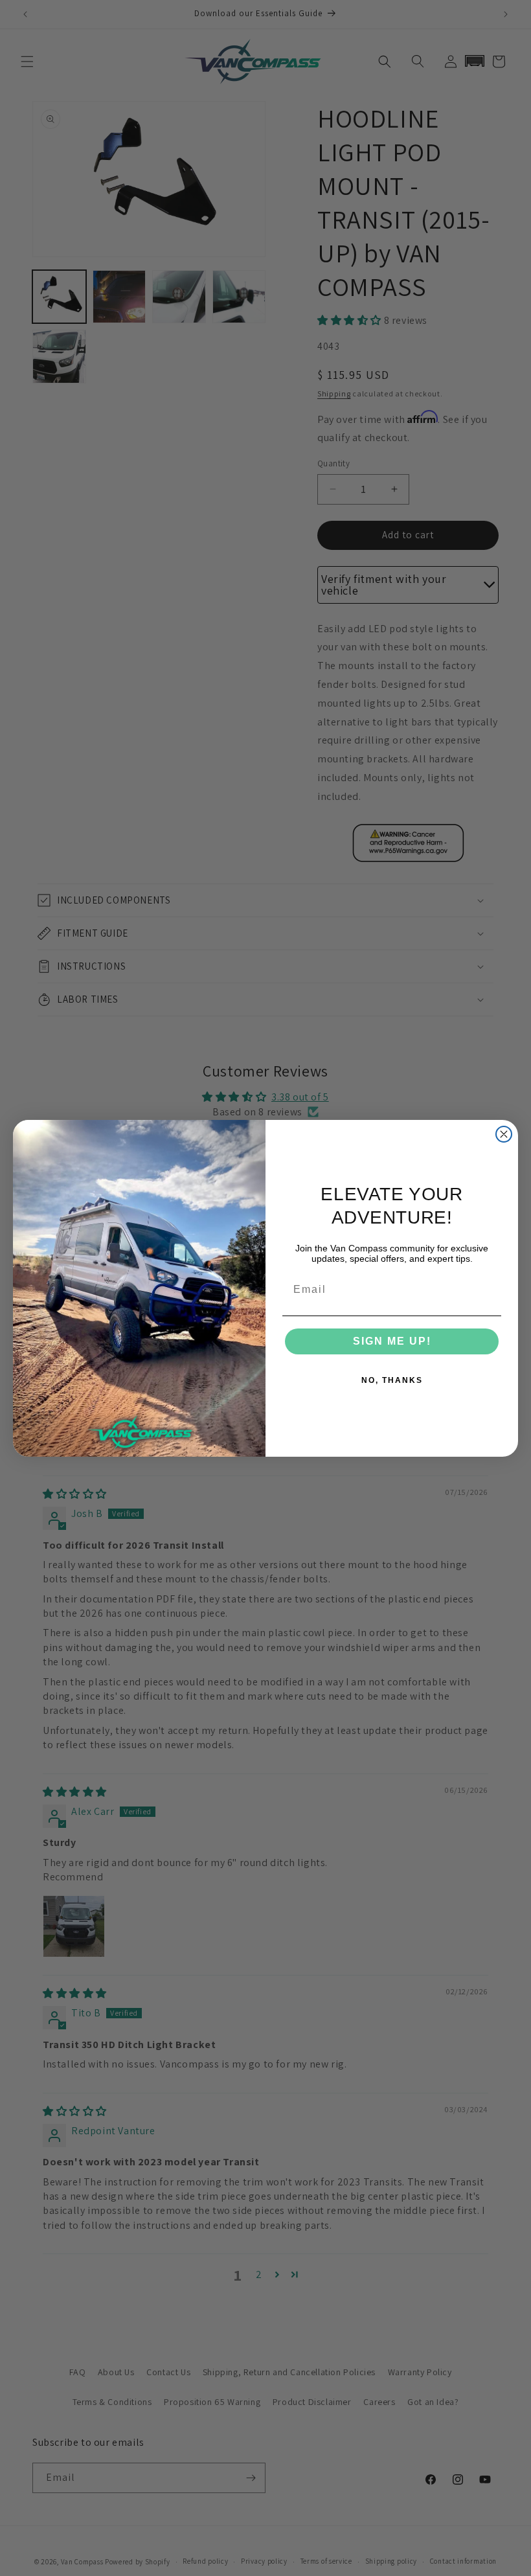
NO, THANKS (392, 1380)
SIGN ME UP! (392, 1341)
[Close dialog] (504, 1134)
